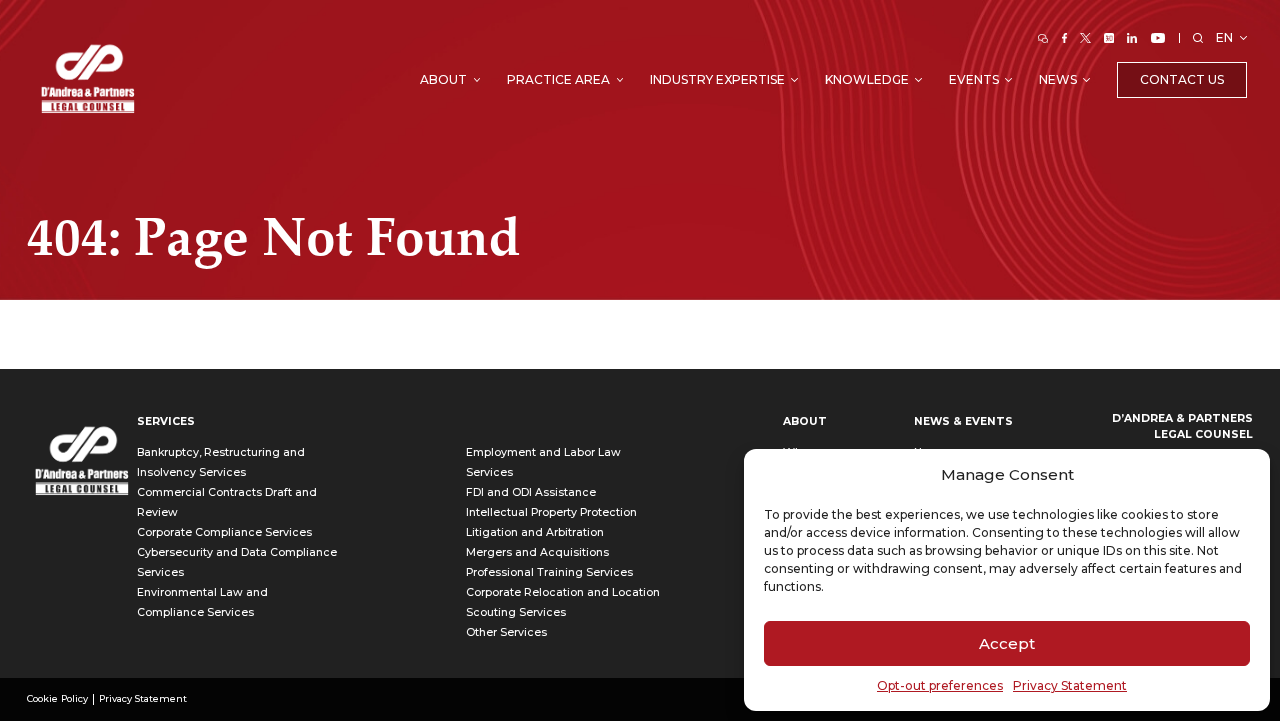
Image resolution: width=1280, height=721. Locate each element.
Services (166, 421)
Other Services (506, 632)
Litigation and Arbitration (535, 532)
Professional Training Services (549, 572)
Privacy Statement (1070, 685)
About (443, 79)
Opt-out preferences (940, 685)
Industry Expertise (717, 79)
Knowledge (867, 79)
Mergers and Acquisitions (537, 552)
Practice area (558, 79)
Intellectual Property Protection (551, 512)
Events (974, 79)
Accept (1007, 643)
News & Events (963, 421)
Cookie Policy (57, 698)
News (1058, 79)
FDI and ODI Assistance (531, 492)
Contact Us (1182, 79)
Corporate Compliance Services (224, 532)
